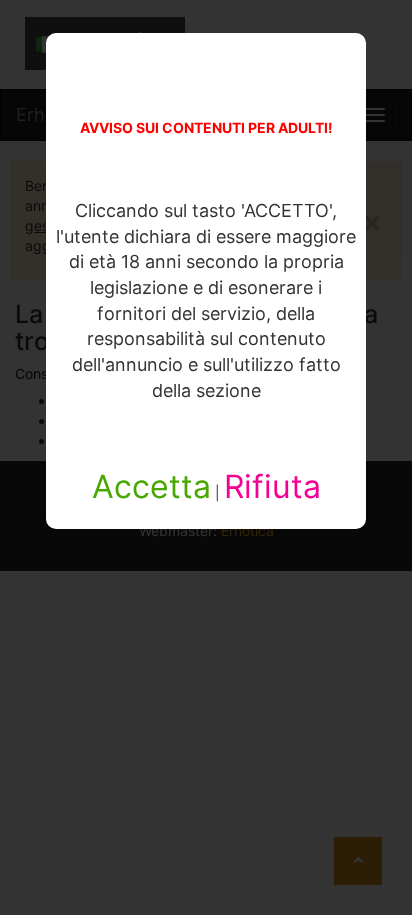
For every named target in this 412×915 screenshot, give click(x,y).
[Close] (394, 816)
